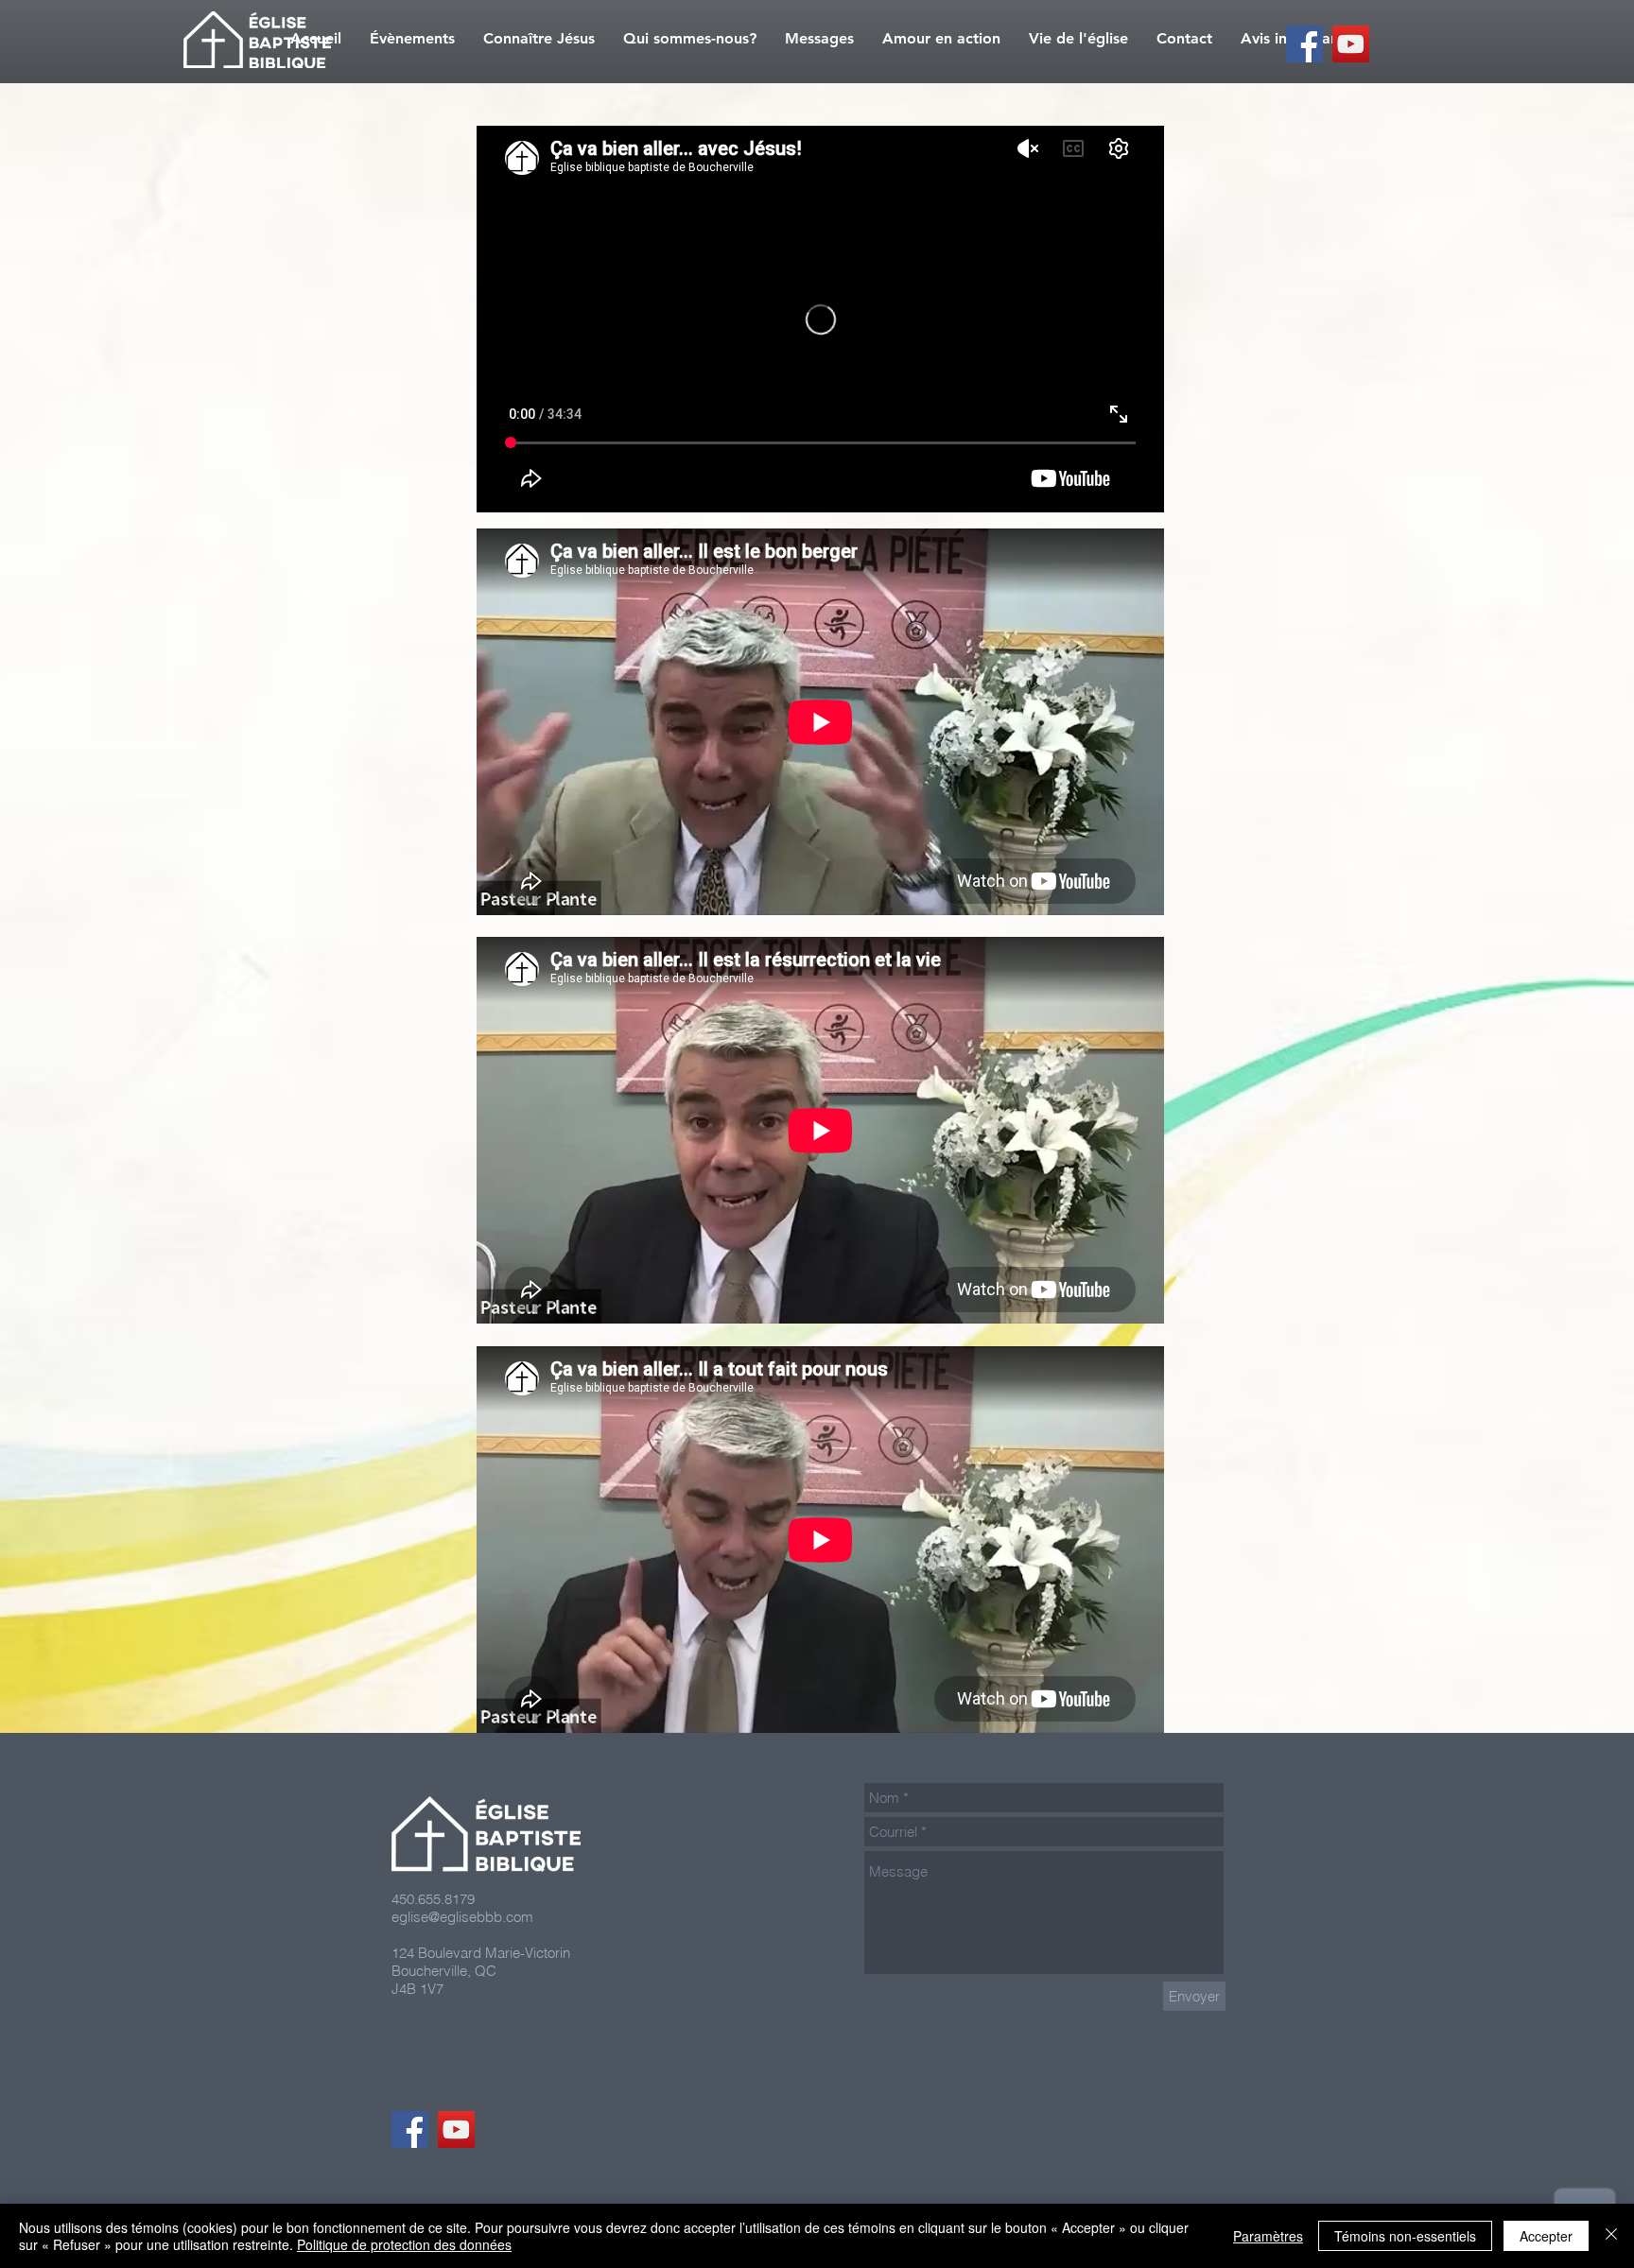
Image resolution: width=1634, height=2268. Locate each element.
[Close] (1611, 2236)
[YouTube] (1351, 44)
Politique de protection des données (404, 2244)
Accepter (1546, 2236)
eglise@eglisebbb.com (462, 1917)
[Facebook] (1304, 44)
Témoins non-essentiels (1405, 2236)
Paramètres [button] (1268, 2236)
